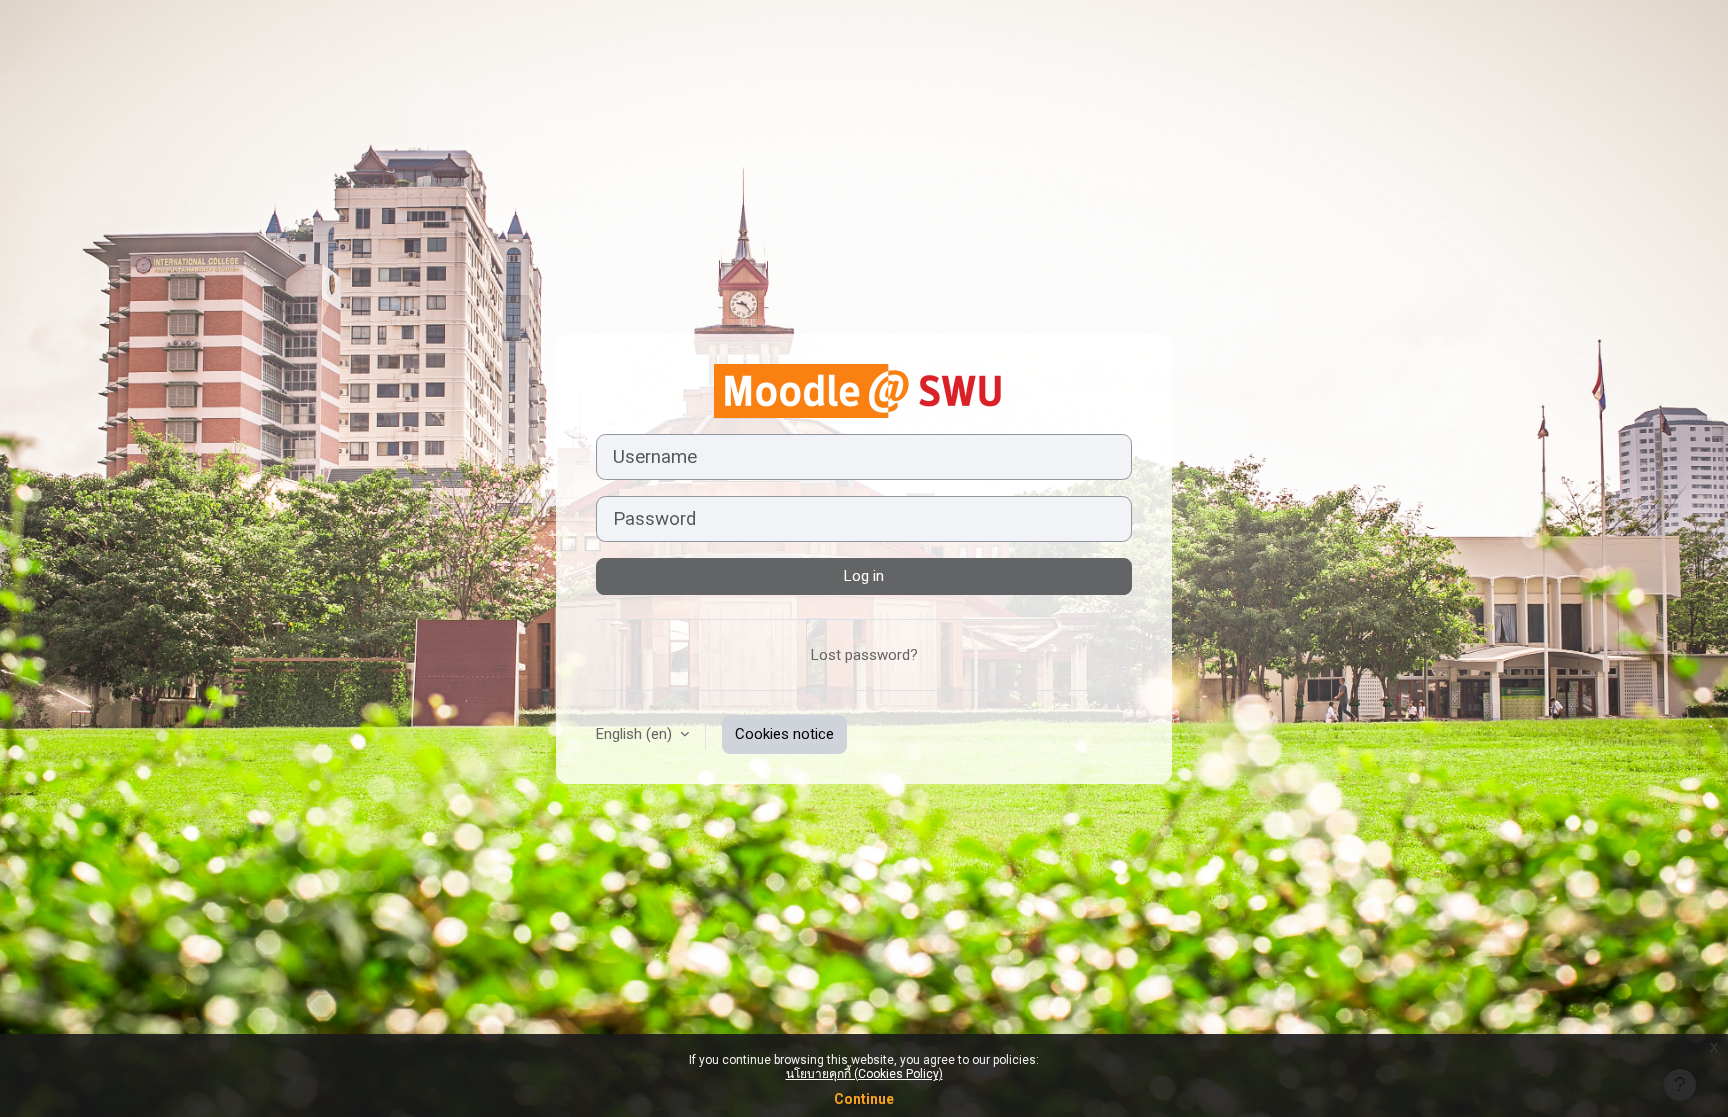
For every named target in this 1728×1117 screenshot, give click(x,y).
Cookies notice (784, 734)
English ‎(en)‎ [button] (636, 734)
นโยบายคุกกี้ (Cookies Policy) (864, 1074)
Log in (864, 576)
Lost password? (864, 655)
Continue (864, 1099)
